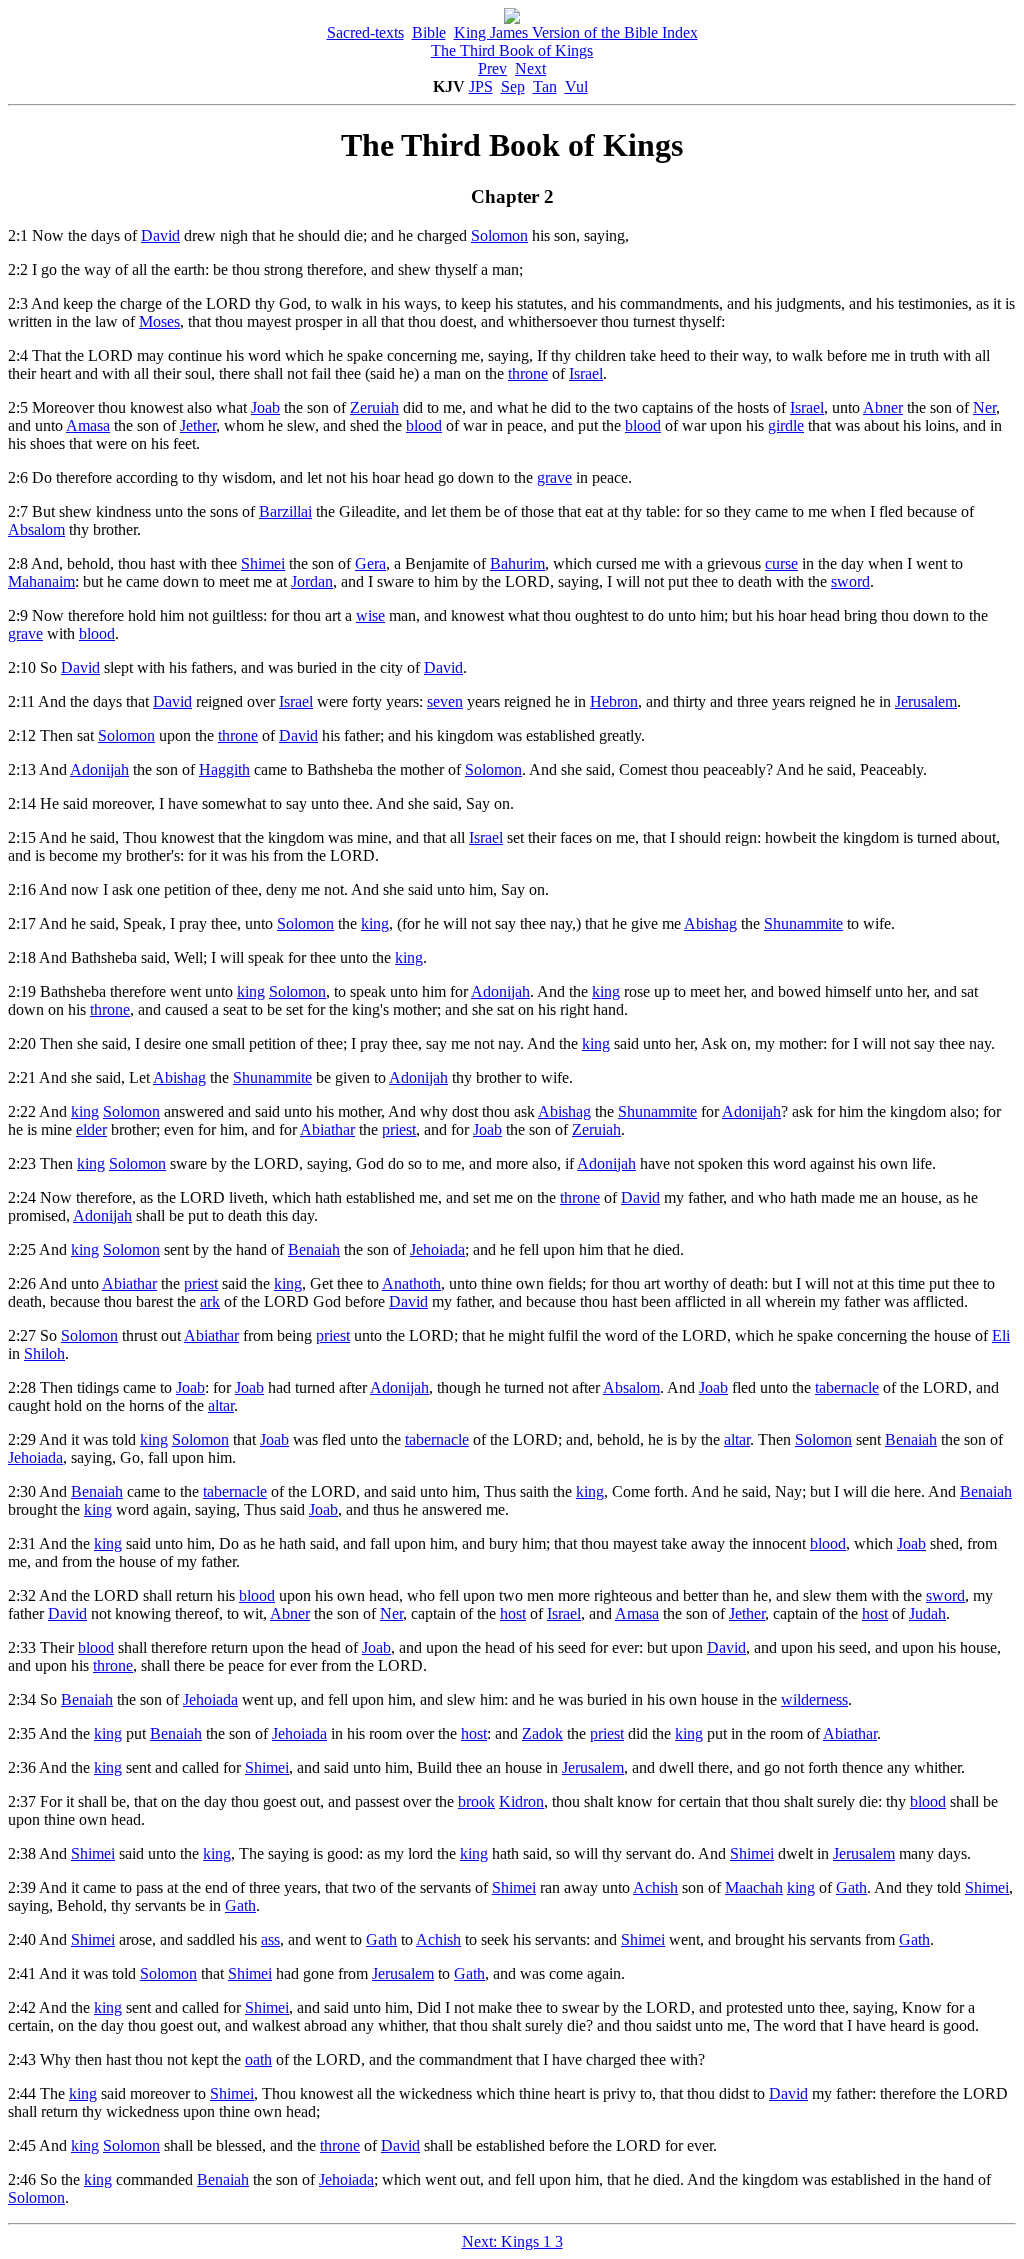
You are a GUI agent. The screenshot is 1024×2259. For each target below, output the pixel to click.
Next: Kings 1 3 (512, 2241)
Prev (492, 68)
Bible (429, 32)
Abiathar (327, 1129)
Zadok (542, 1733)
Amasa (88, 425)
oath (258, 2059)
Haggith (224, 769)
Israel (586, 373)
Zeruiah (374, 407)
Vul (576, 86)
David (160, 235)
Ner (984, 407)
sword (850, 581)
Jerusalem (926, 701)
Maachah (754, 1887)
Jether (198, 425)
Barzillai (285, 511)
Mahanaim (41, 581)
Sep (513, 86)
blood (424, 425)
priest (399, 1129)
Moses (159, 321)
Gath (851, 1887)
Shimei (263, 563)
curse (781, 563)
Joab (265, 407)
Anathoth (411, 1283)
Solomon (499, 235)
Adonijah (99, 769)
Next (530, 68)
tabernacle (847, 1387)
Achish (655, 1887)
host (513, 1613)
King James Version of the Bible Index (576, 32)
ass (270, 1939)
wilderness (814, 1699)
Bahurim (517, 563)
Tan (545, 86)
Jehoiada (437, 1249)
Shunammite (803, 923)
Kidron (521, 1801)
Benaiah (314, 1249)
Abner (883, 407)
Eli (1001, 1335)
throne (528, 373)
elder (91, 1129)
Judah (927, 1613)
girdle (786, 425)
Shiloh (44, 1353)
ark (210, 1301)
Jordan (312, 581)
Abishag (710, 923)
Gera (370, 563)
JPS (481, 86)
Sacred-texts (365, 32)
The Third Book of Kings (512, 50)
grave (554, 477)
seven (445, 701)
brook (476, 1801)
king (375, 923)
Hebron (614, 701)
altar (221, 1405)
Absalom (36, 529)
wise (370, 615)
